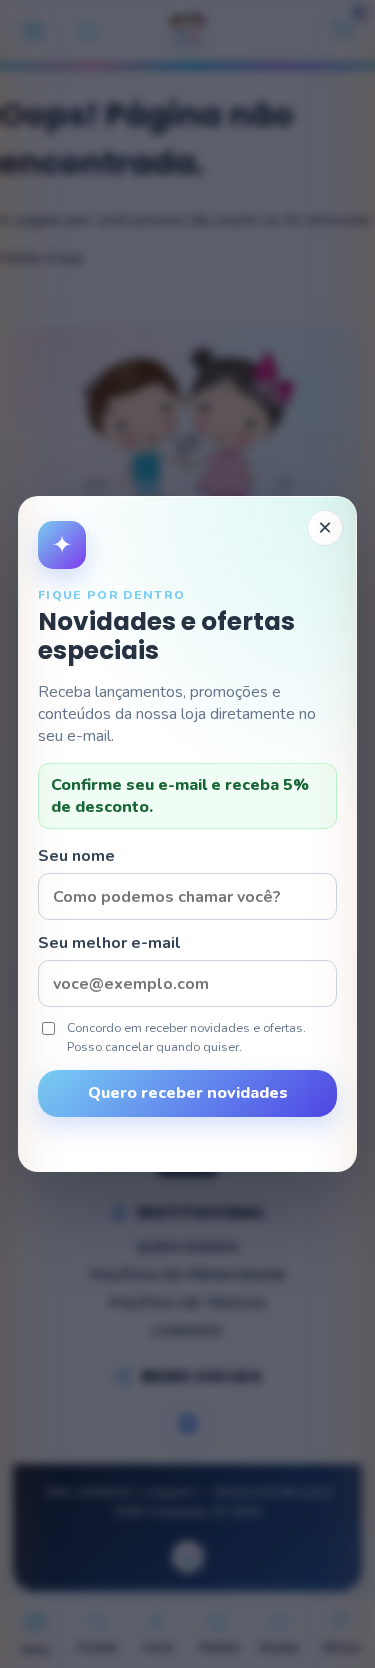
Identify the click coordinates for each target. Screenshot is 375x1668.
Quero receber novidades (188, 1093)
